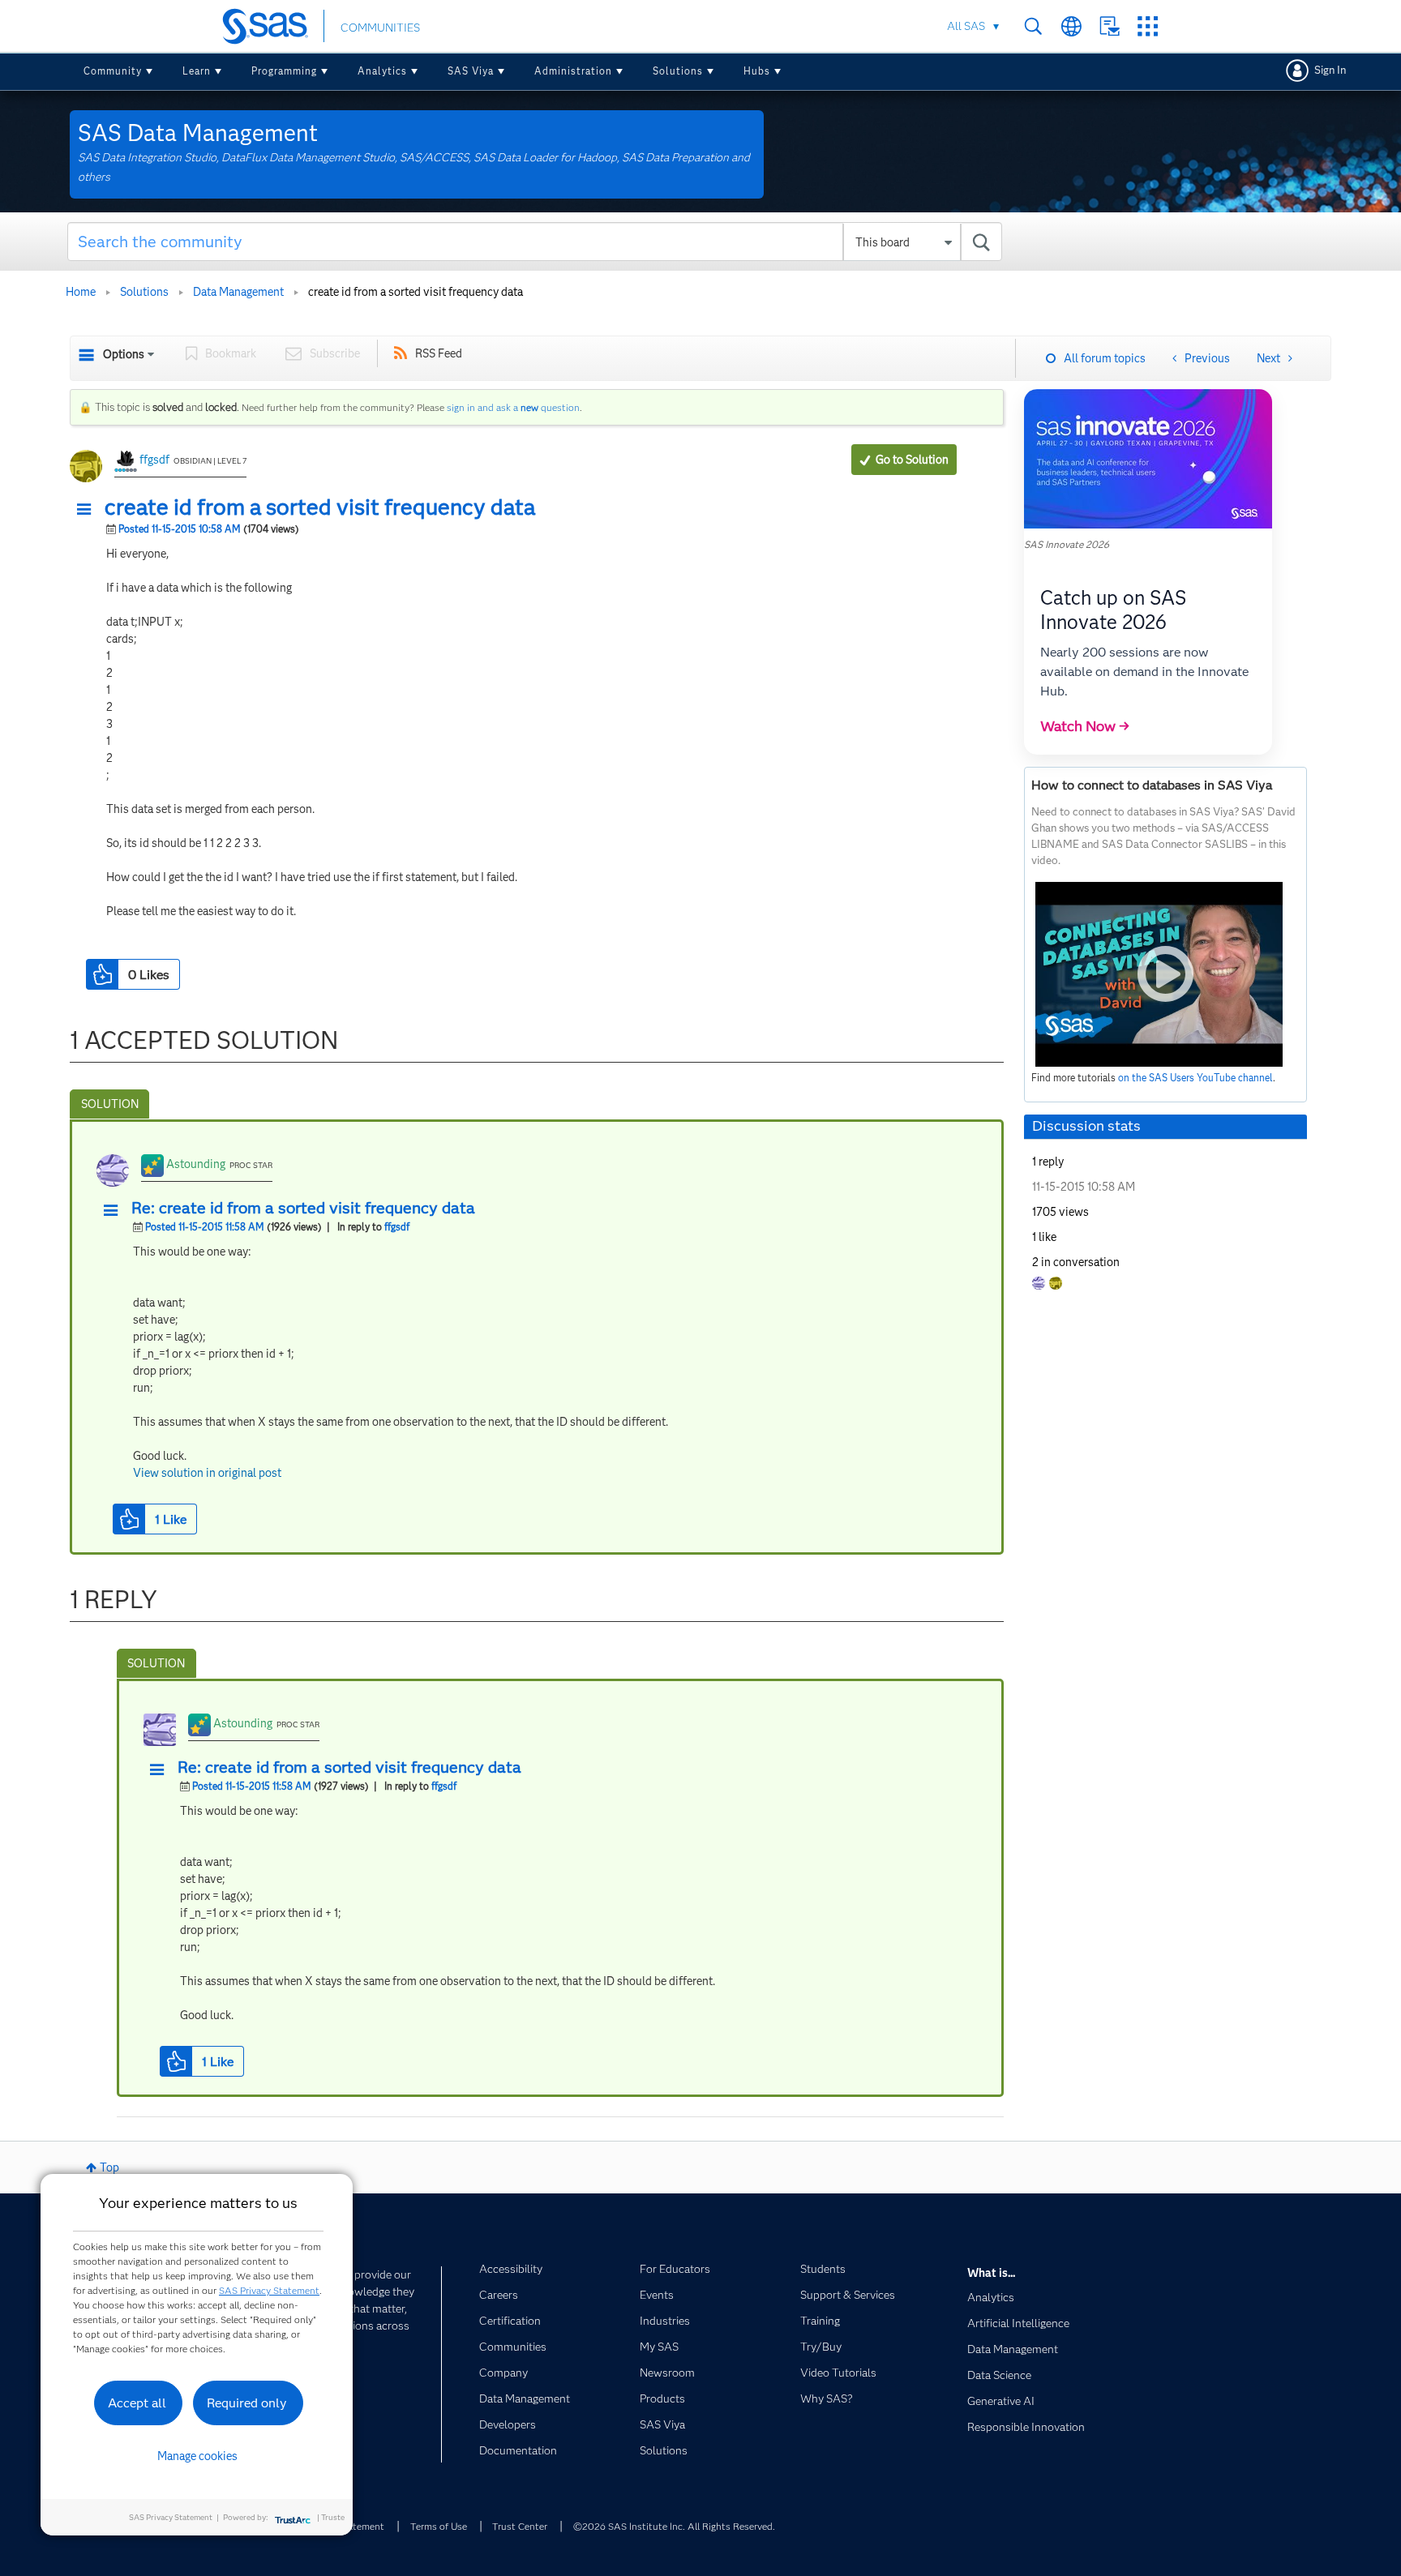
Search (1033, 26)
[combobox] (535, 242)
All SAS (966, 26)
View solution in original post (207, 1473)
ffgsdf (154, 460)
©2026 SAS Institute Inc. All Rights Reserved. (674, 2526)
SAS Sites (1148, 26)
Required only (247, 2403)
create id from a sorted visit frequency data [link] (416, 292)
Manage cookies (197, 2456)
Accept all (137, 2403)
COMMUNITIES (380, 28)
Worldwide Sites (1071, 26)
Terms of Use (439, 2526)
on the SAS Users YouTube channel (1195, 1078)
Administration (573, 71)
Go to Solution (912, 460)
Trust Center (520, 2526)
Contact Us (1110, 26)
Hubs (757, 71)
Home (81, 292)
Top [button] (109, 2167)
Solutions (678, 71)
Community (113, 71)
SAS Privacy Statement (269, 2290)
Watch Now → (1085, 726)
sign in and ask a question (513, 407)
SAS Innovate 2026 (1067, 544)
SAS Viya (471, 71)
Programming (284, 71)
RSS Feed (439, 353)
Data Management (238, 292)
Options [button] (124, 354)
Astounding (196, 1164)
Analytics (382, 71)
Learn (197, 71)
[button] (88, 510)
